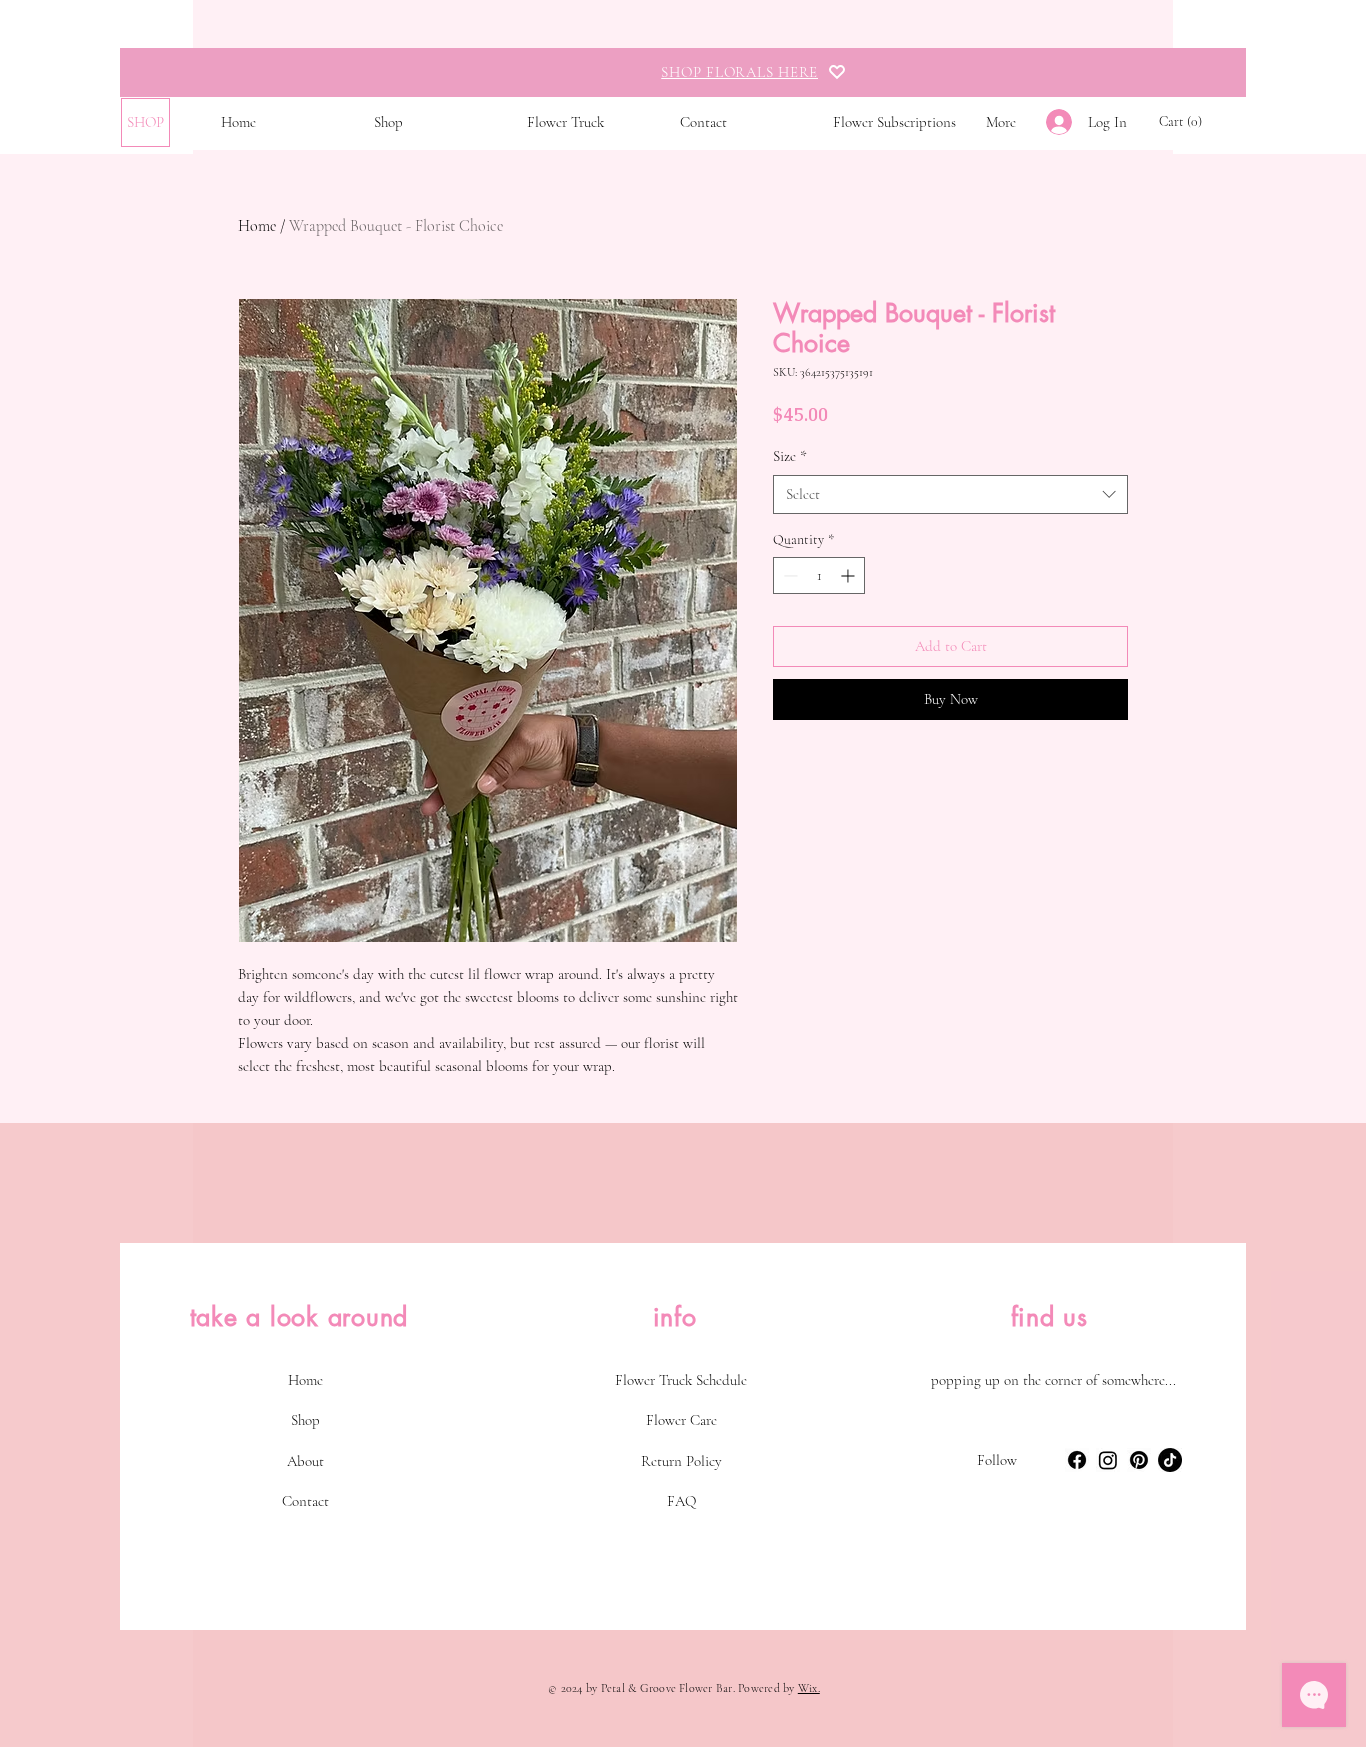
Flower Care (681, 1420)
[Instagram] (1108, 1460)
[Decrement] (788, 575)
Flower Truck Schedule (681, 1380)
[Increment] (849, 575)
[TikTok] (1170, 1460)
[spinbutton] (819, 575)
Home (257, 226)
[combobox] (950, 494)
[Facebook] (1077, 1460)
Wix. (809, 1688)
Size (790, 456)
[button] (1182, 121)
